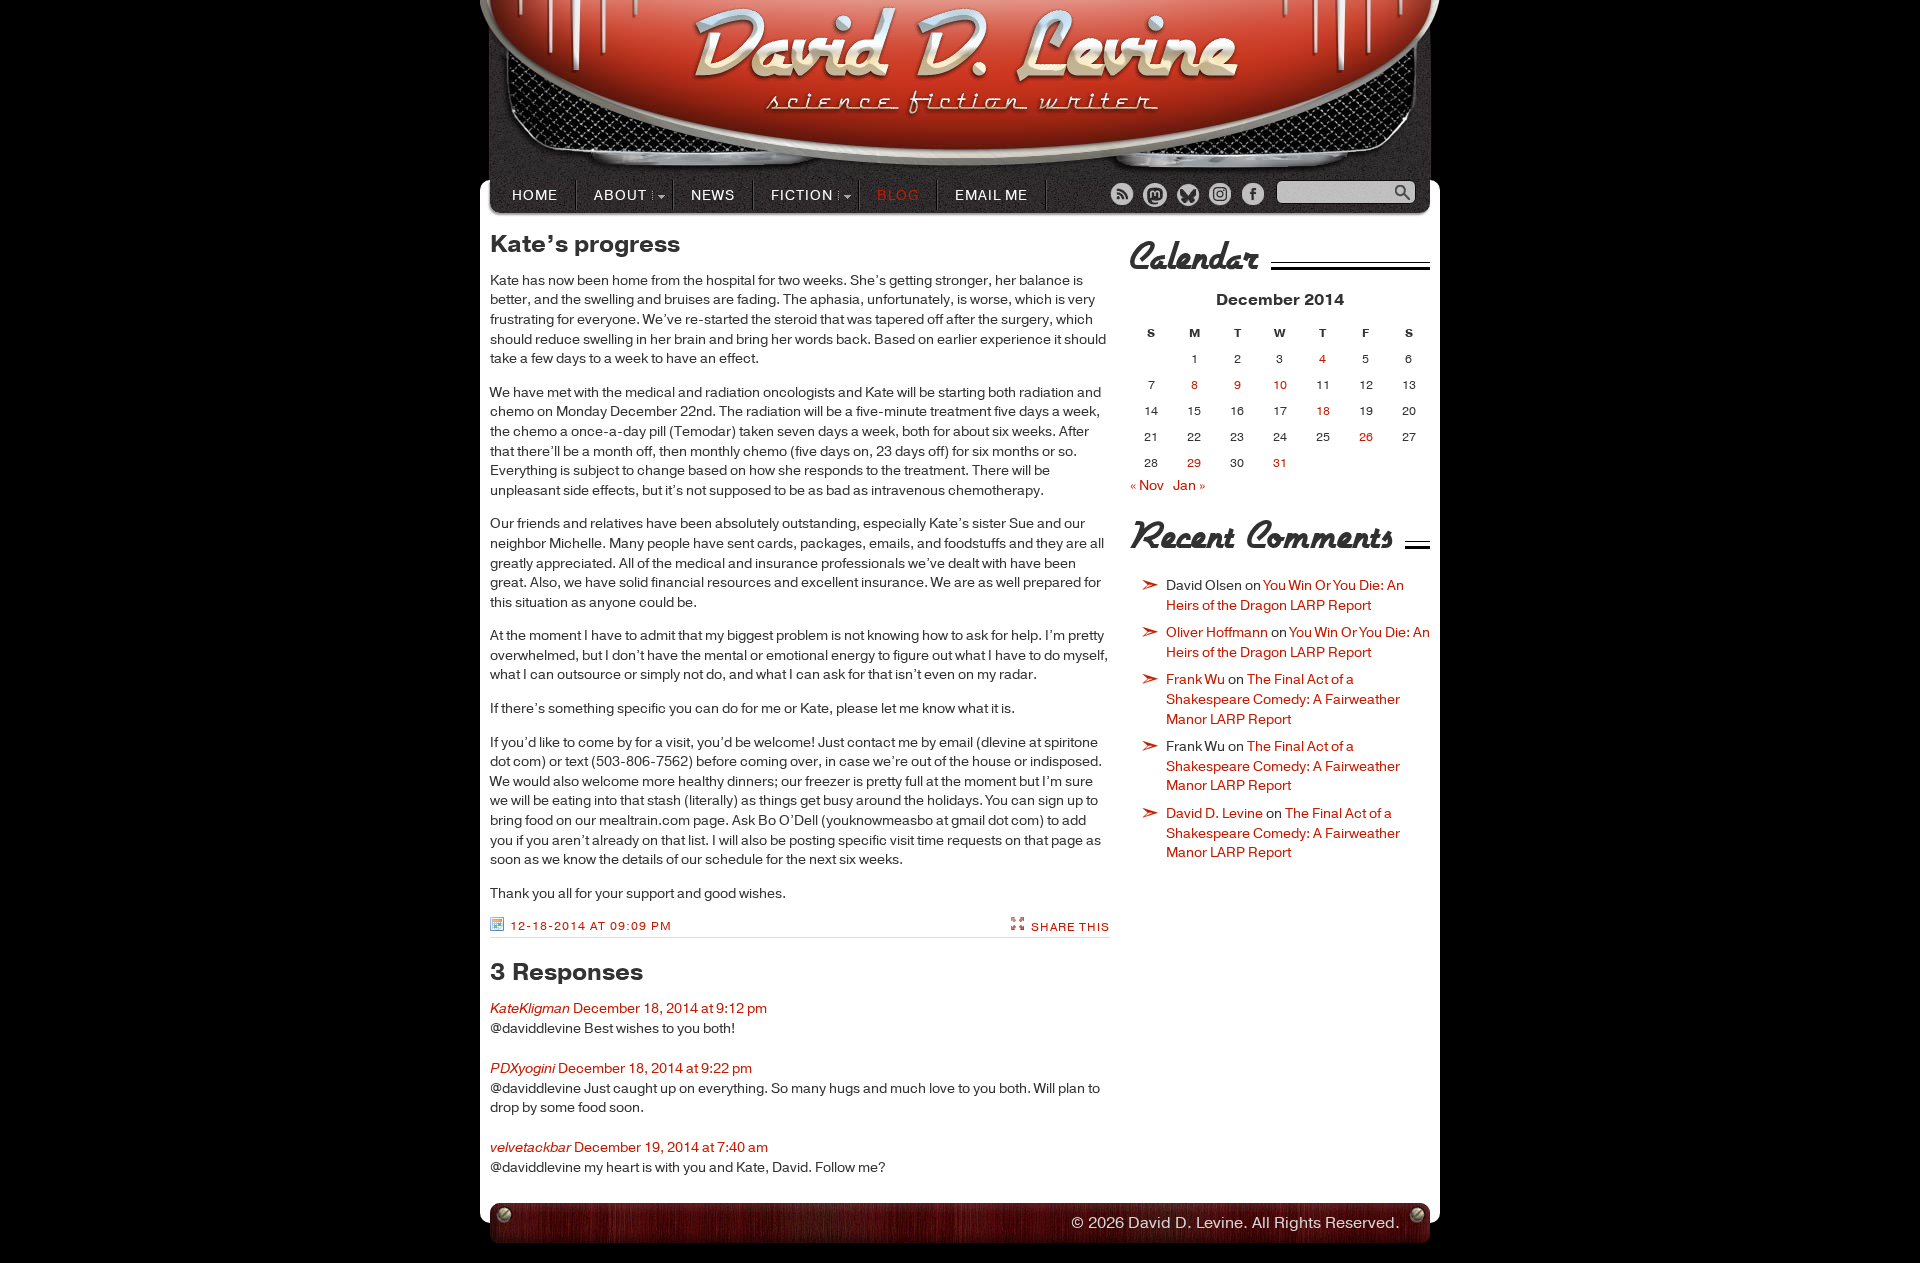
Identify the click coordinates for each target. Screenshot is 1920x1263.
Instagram (1222, 196)
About (612, 196)
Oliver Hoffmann (1217, 632)
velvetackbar (530, 1147)
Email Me (991, 195)
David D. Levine (1214, 813)
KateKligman (530, 1008)
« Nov (1147, 485)
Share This (1070, 927)
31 (1280, 463)
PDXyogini (522, 1068)
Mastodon (1156, 196)
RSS (1123, 196)
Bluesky (1189, 196)
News (713, 195)
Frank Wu (1195, 679)
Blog (898, 195)
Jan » (1189, 485)
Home (535, 195)
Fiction (793, 196)
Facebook (1255, 196)
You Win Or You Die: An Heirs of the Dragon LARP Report (1285, 595)
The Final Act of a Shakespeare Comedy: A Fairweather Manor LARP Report (1283, 699)
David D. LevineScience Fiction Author (965, 62)
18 (1323, 411)
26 (1366, 437)
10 (1280, 385)
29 (1194, 463)
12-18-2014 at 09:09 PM (591, 926)
